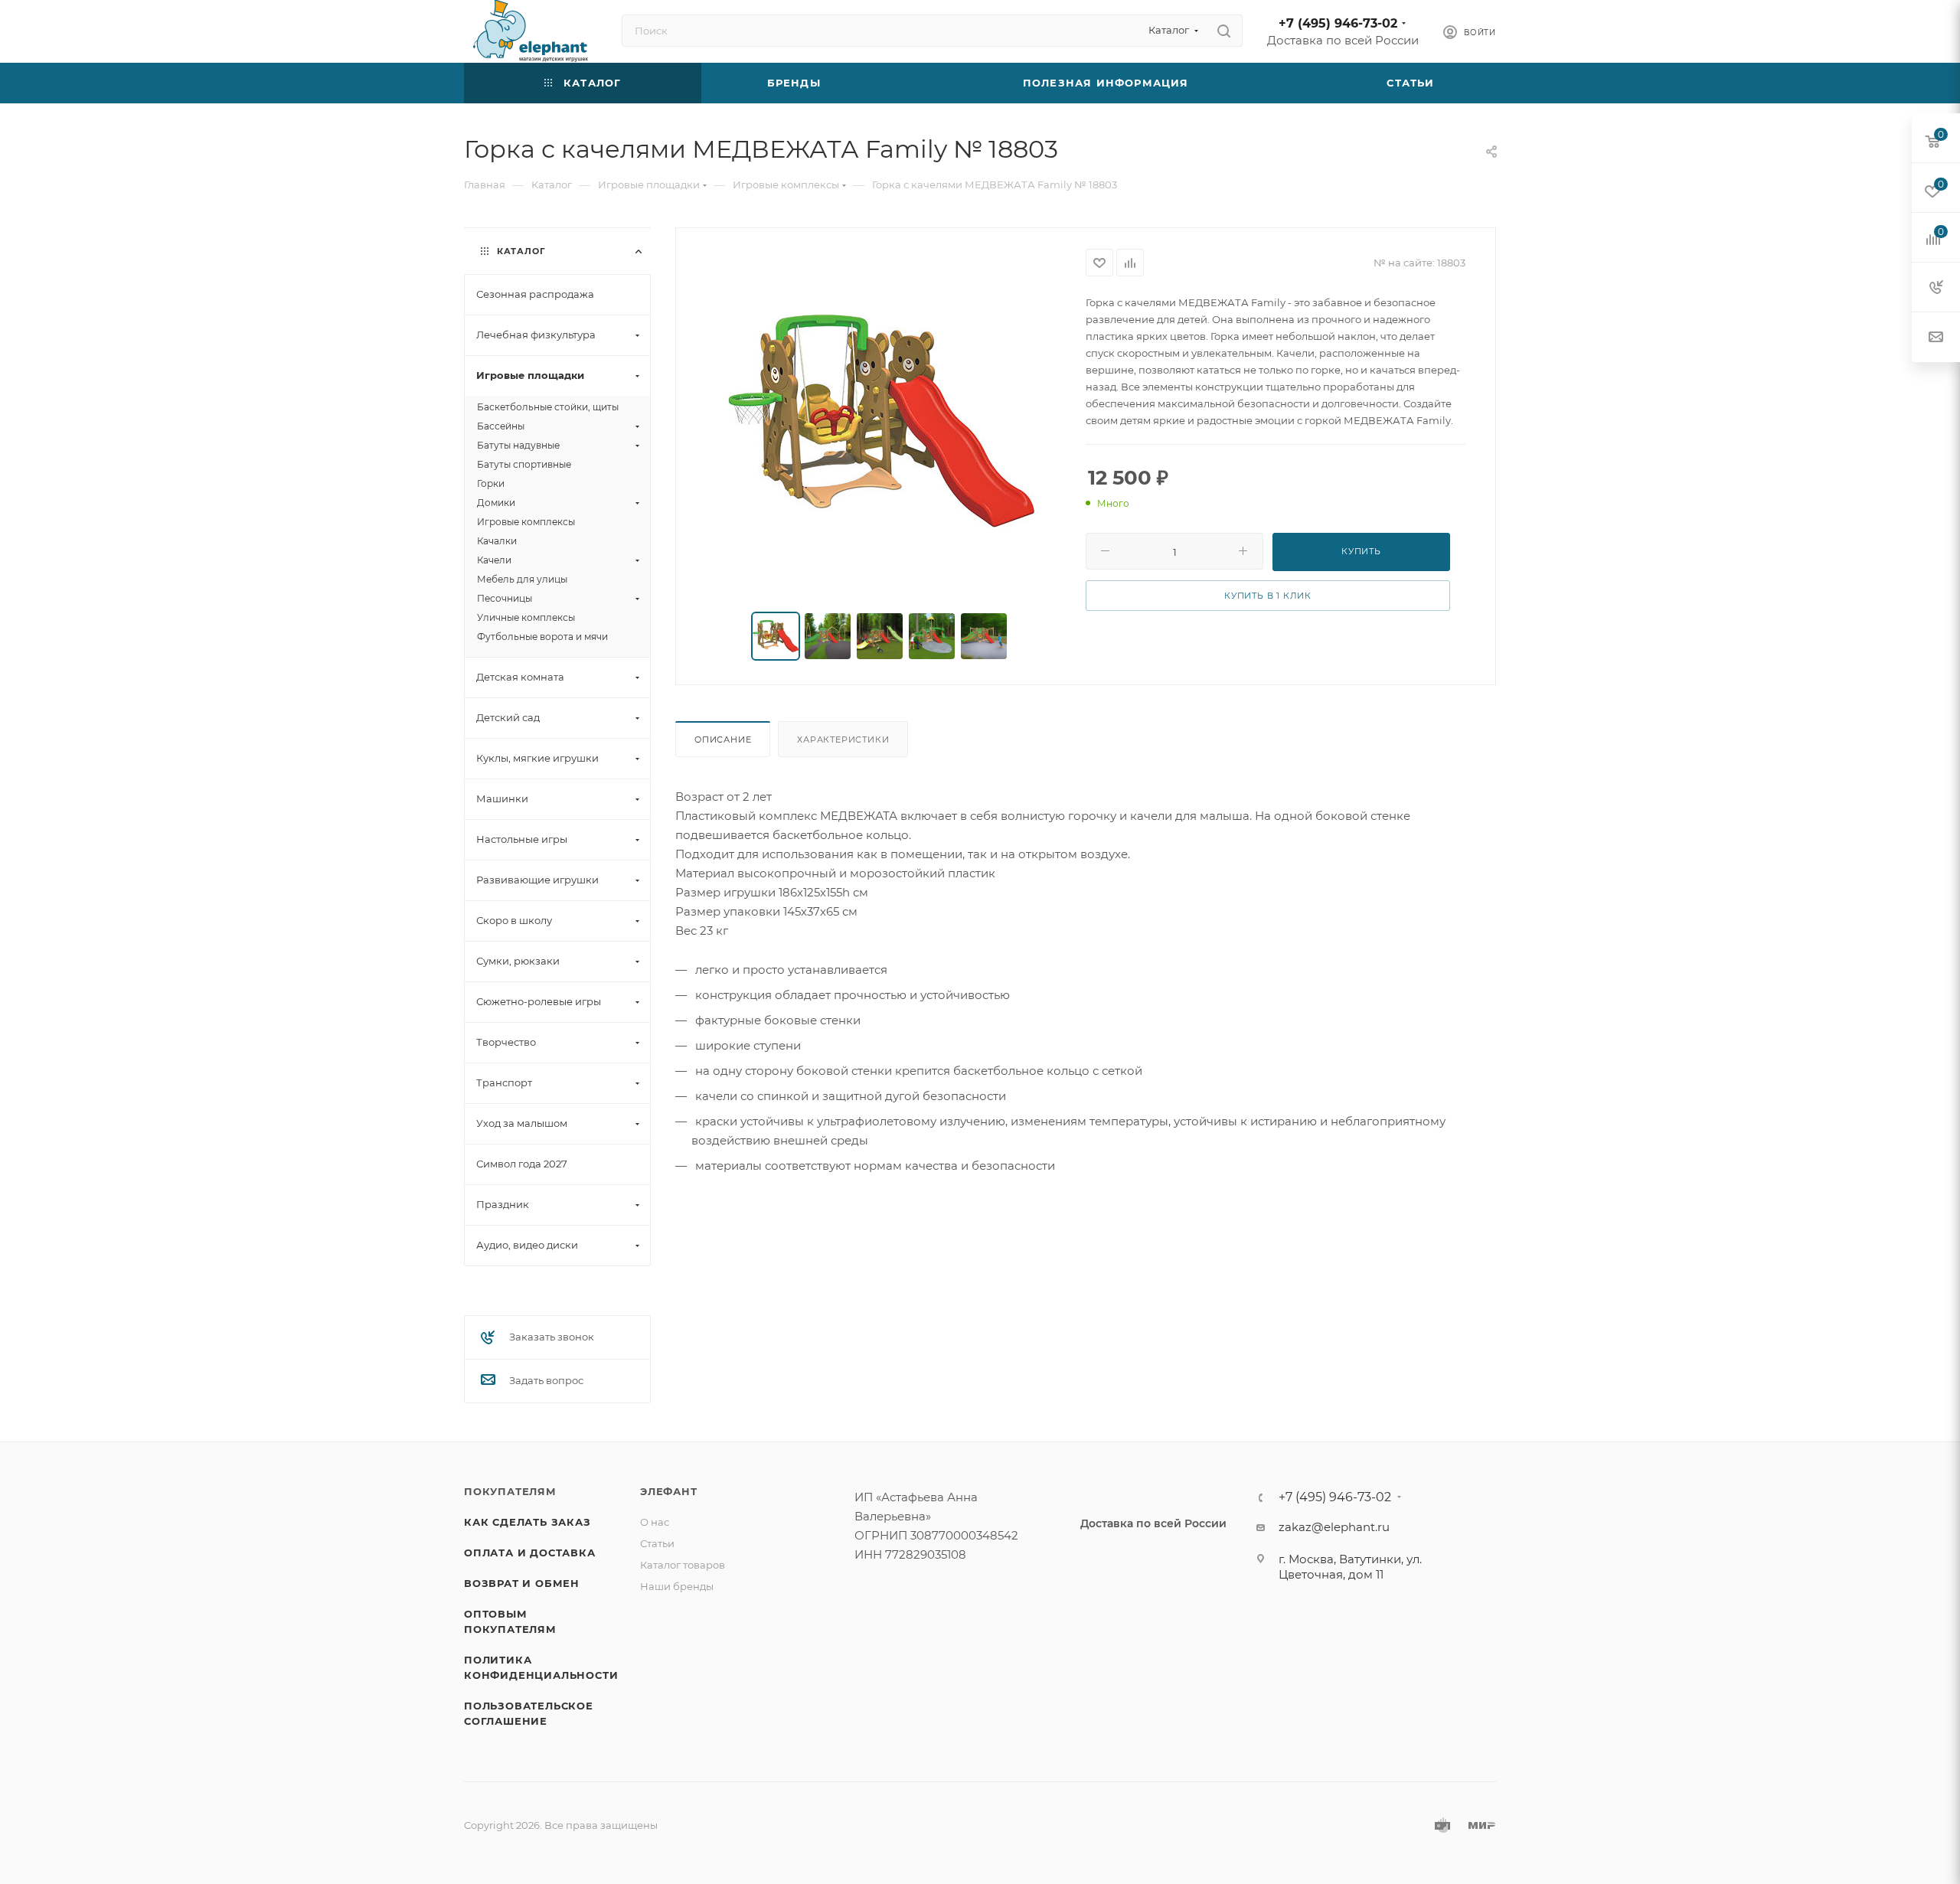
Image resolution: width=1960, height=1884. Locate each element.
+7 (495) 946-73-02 (1338, 23)
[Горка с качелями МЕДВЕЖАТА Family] (881, 421)
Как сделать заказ (528, 1522)
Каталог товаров (683, 1565)
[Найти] (1224, 31)
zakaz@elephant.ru (1334, 1527)
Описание (723, 740)
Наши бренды (677, 1586)
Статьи (657, 1543)
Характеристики (843, 740)
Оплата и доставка (530, 1553)
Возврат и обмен (522, 1583)
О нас (655, 1522)
